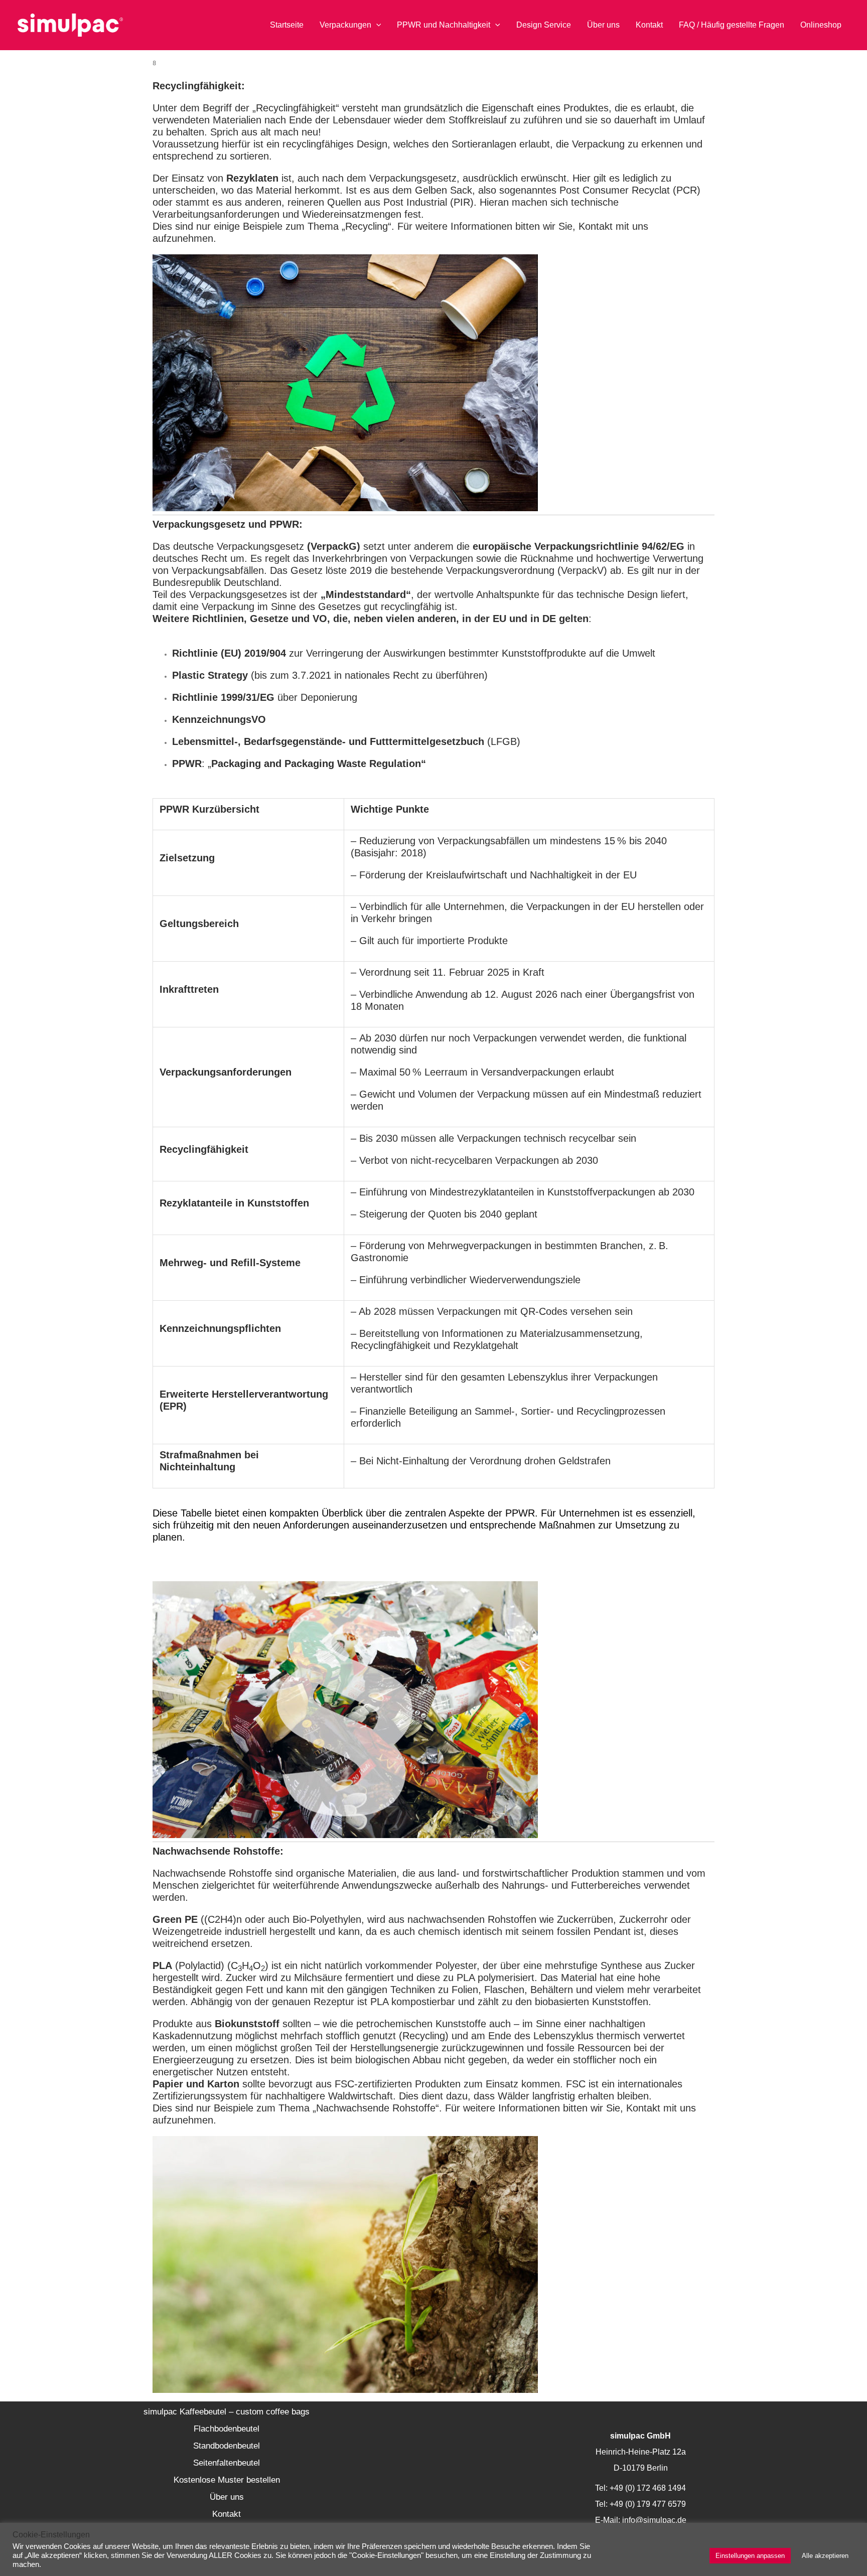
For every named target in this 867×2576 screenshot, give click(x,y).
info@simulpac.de (654, 2520)
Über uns (227, 2497)
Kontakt (227, 2514)
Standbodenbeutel (227, 2446)
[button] (376, 25)
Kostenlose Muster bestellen (227, 2480)
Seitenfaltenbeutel (227, 2463)
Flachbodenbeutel (227, 2429)
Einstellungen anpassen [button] (750, 2556)
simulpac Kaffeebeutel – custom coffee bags (227, 2412)
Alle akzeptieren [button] (825, 2556)
